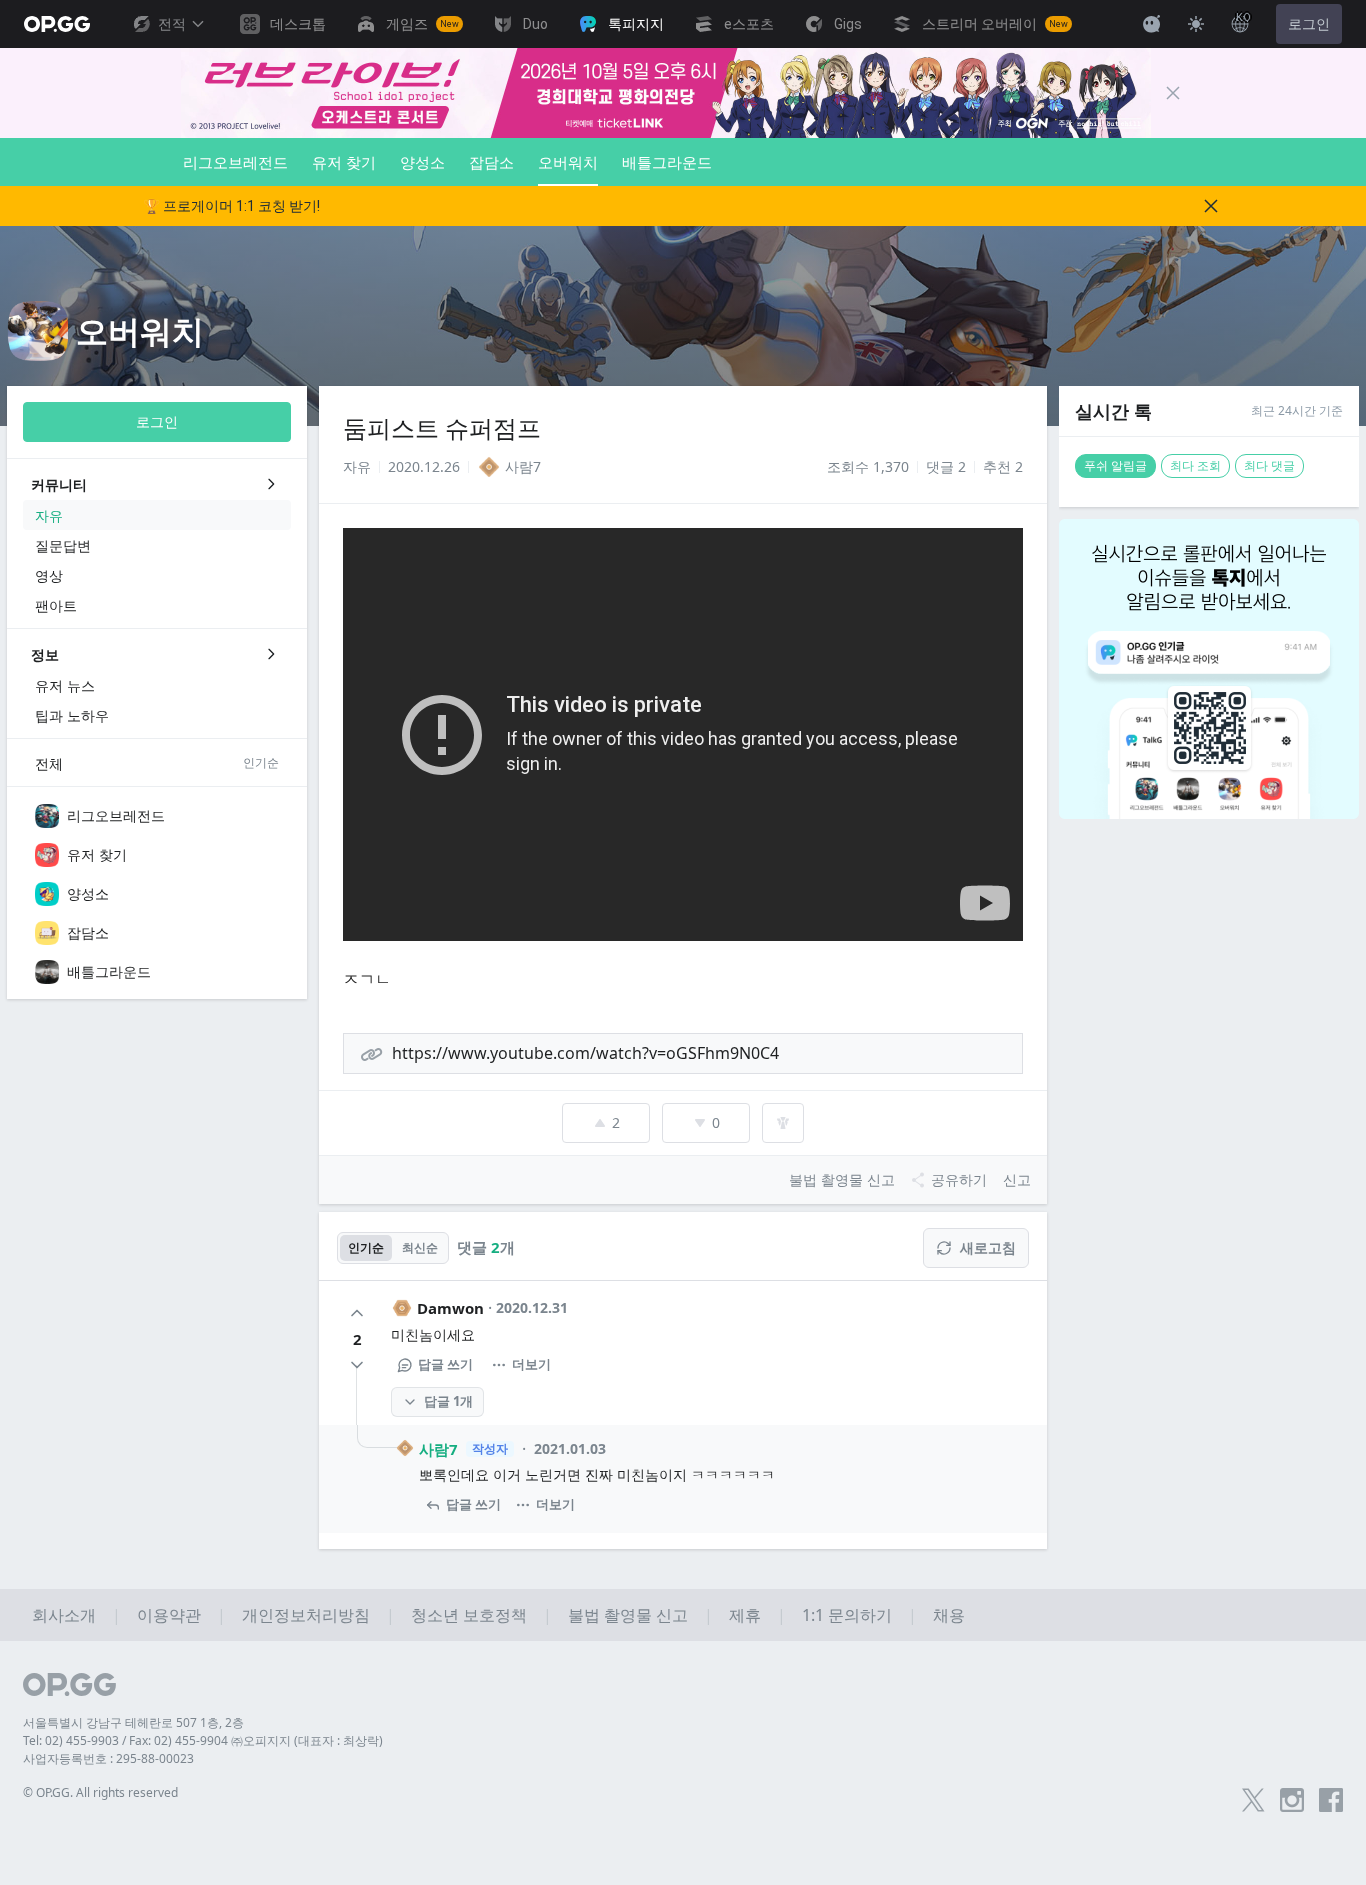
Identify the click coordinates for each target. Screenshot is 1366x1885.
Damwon (450, 1308)
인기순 (366, 1247)
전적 (172, 24)
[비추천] (357, 1365)
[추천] (357, 1313)
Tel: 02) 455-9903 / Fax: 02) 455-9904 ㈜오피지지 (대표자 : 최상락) (203, 1740)
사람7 (438, 1449)
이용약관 (169, 1615)
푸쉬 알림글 (1115, 465)
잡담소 (491, 162)
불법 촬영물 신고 (628, 1615)
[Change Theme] (1196, 24)
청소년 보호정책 (469, 1615)
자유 (357, 466)
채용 (949, 1615)
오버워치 (568, 162)
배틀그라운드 (667, 162)
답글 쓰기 (445, 1364)
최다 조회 (1195, 465)
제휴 (745, 1615)
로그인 (1309, 24)
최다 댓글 (1269, 465)
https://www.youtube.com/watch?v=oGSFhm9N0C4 (585, 1053)
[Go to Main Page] (57, 24)
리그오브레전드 (235, 162)
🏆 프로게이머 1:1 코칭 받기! (231, 206)
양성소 (422, 162)
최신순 (420, 1247)
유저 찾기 (344, 162)
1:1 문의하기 (847, 1615)
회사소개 (64, 1615)
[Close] (1173, 93)
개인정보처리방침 (306, 1615)
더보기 (531, 1364)
